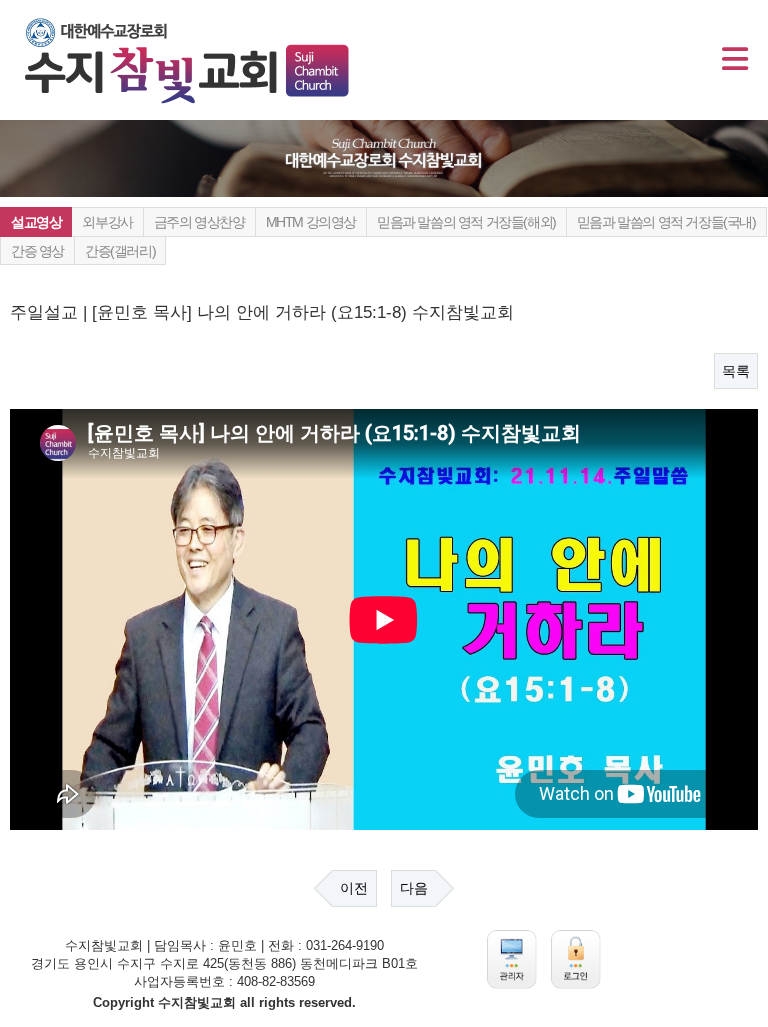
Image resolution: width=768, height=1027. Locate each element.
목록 (736, 371)
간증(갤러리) (120, 251)
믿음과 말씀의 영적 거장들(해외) (466, 222)
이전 (354, 888)
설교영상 (36, 222)
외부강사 (107, 222)
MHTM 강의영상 (311, 222)
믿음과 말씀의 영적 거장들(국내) (666, 222)
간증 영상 (37, 251)
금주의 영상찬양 (199, 222)
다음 (414, 888)
